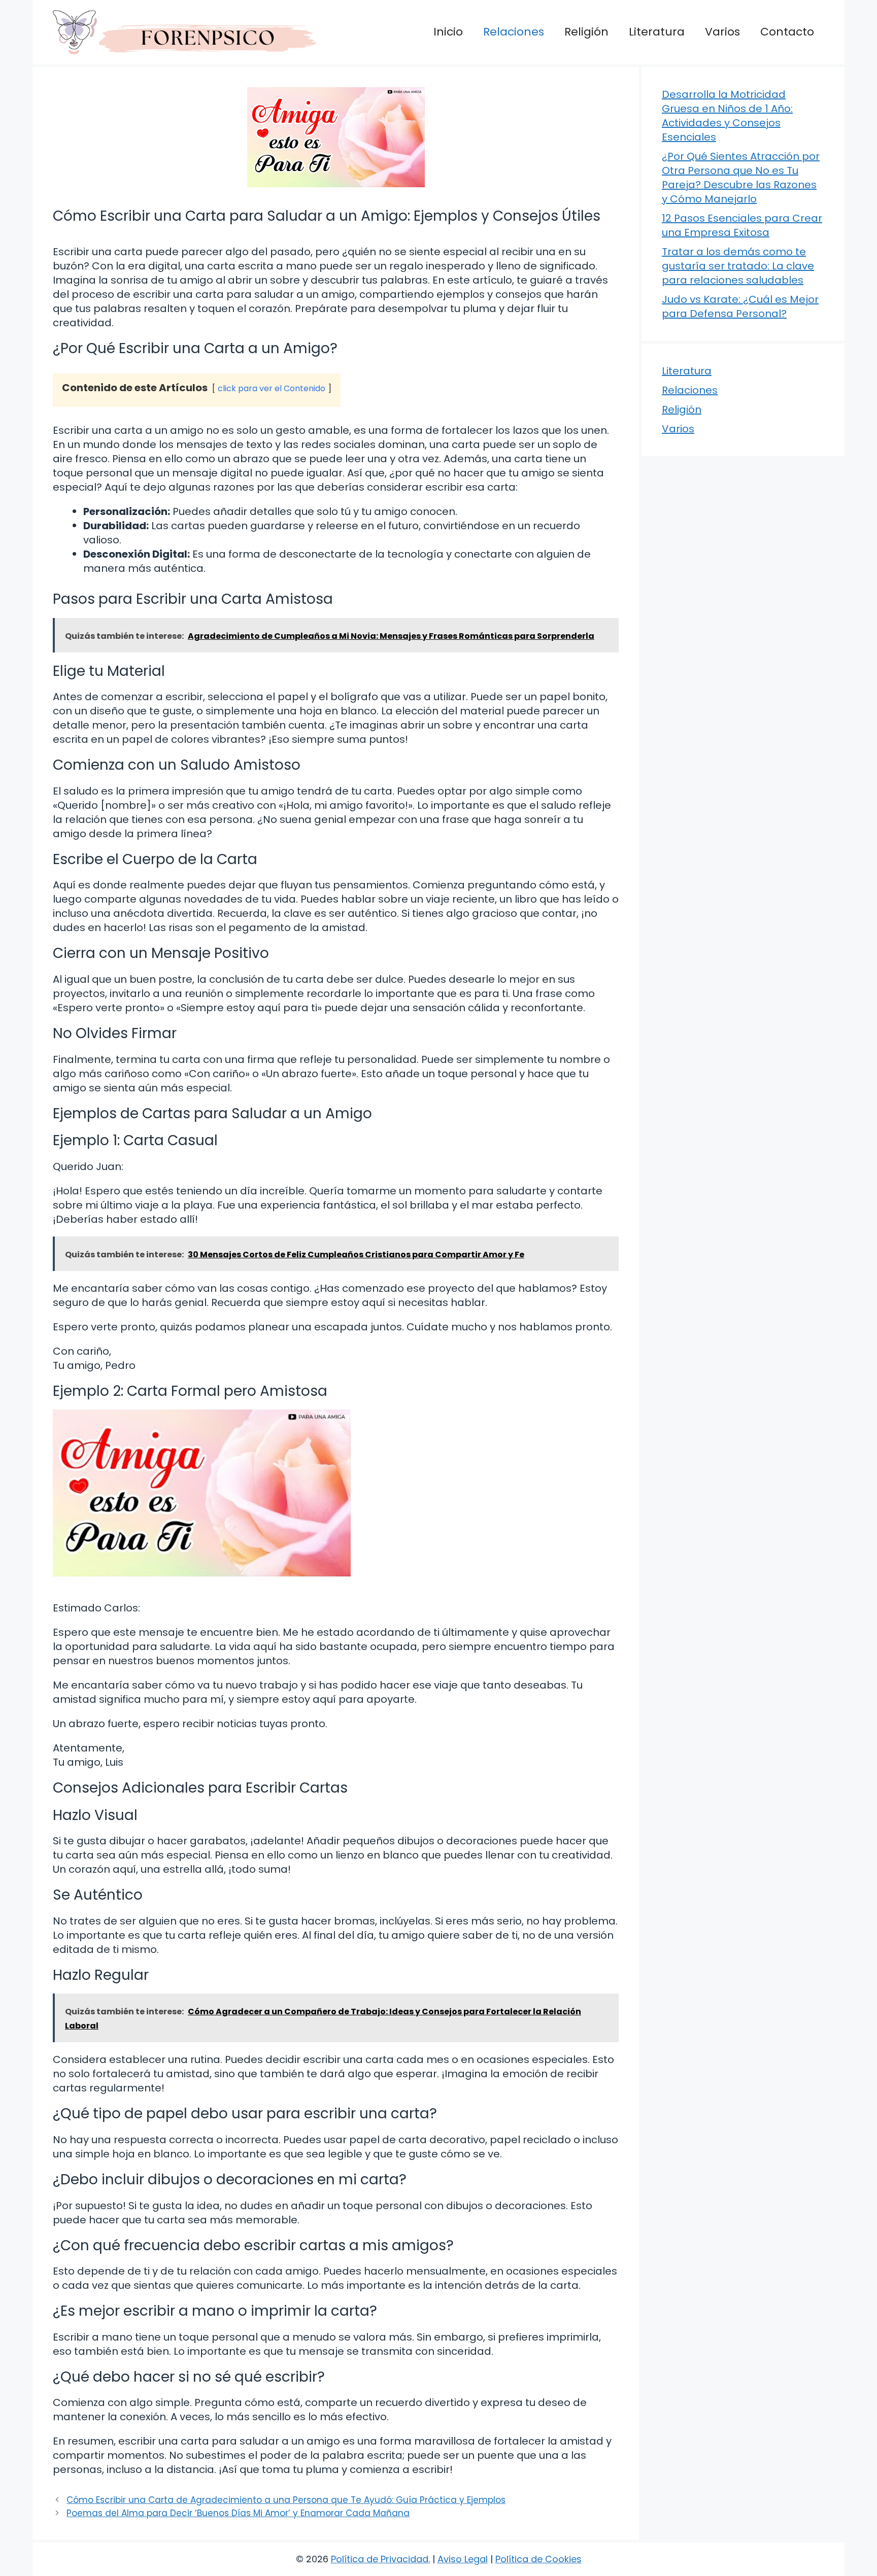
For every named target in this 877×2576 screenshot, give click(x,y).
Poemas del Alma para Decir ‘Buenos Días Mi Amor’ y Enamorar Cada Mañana (238, 2513)
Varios (722, 32)
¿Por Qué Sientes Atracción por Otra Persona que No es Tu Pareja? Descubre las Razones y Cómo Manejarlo (741, 178)
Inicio (448, 32)
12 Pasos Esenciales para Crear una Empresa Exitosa (742, 225)
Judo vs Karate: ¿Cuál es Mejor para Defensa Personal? (740, 306)
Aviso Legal (463, 2559)
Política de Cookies (538, 2559)
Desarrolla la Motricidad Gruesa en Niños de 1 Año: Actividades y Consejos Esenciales (727, 116)
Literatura (657, 32)
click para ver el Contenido (272, 388)
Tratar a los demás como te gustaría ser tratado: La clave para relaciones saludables (738, 266)
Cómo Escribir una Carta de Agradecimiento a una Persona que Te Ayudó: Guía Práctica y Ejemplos (286, 2500)
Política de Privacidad (380, 2559)
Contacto (787, 32)
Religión (586, 32)
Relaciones (514, 32)
